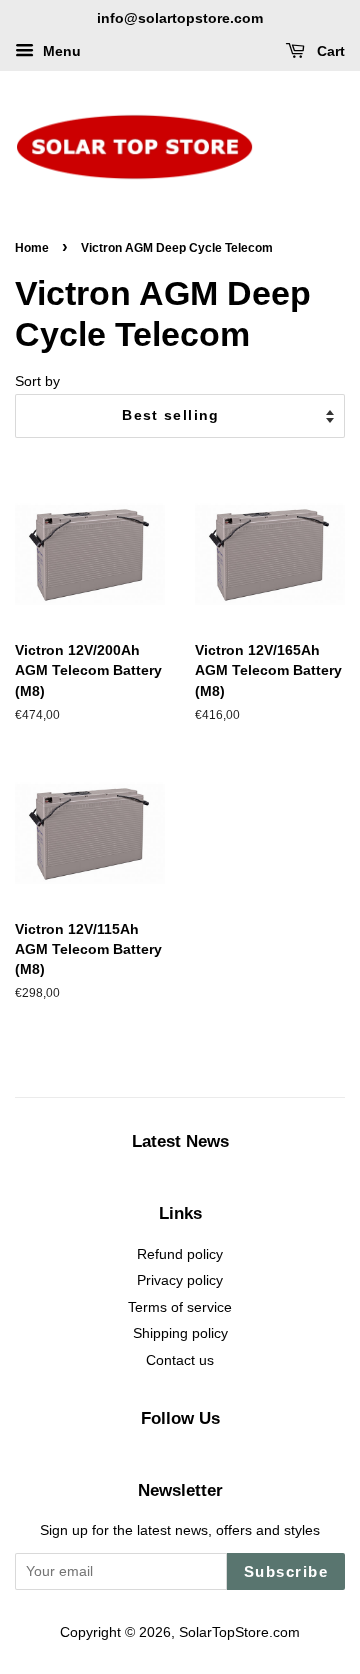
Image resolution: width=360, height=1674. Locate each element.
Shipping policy (180, 1333)
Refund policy (180, 1254)
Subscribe (286, 1571)
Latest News (180, 1141)
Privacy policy (180, 1280)
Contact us (180, 1360)
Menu (60, 51)
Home (32, 248)
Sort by (37, 381)
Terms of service (180, 1307)
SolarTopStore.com (239, 1632)
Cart (329, 51)
